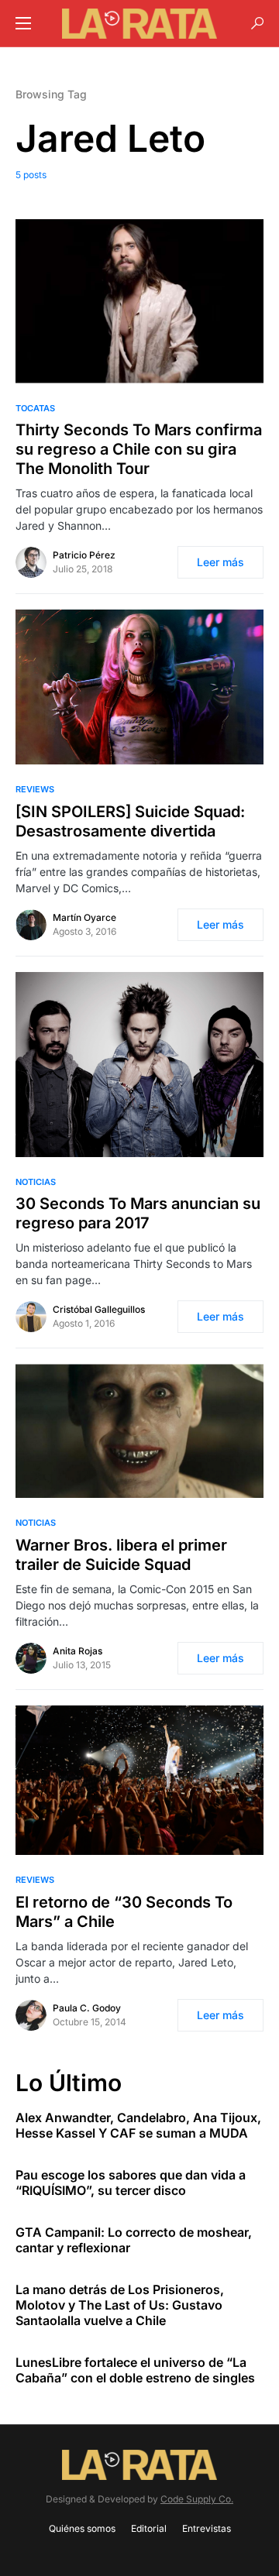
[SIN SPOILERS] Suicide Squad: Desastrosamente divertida (130, 821)
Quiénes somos (82, 2528)
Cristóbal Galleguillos (99, 1309)
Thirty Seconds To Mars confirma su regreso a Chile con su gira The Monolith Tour (139, 449)
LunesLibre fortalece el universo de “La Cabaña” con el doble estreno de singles (135, 2370)
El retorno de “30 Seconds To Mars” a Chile (124, 1912)
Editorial (149, 2528)
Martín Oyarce (84, 917)
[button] (23, 23)
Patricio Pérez (84, 555)
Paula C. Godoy (87, 2008)
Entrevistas (207, 2528)
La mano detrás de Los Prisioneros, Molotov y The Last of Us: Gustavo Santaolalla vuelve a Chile (120, 2305)
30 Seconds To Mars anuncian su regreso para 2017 (138, 1213)
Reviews (35, 789)
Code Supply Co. (197, 2499)
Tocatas (35, 408)
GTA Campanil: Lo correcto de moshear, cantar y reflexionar (134, 2240)
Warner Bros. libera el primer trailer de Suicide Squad (121, 1555)
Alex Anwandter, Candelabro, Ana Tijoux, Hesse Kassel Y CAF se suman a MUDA (138, 2125)
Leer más (220, 562)
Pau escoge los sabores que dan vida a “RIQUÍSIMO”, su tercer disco (131, 2183)
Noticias (36, 1182)
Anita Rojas (77, 1651)
